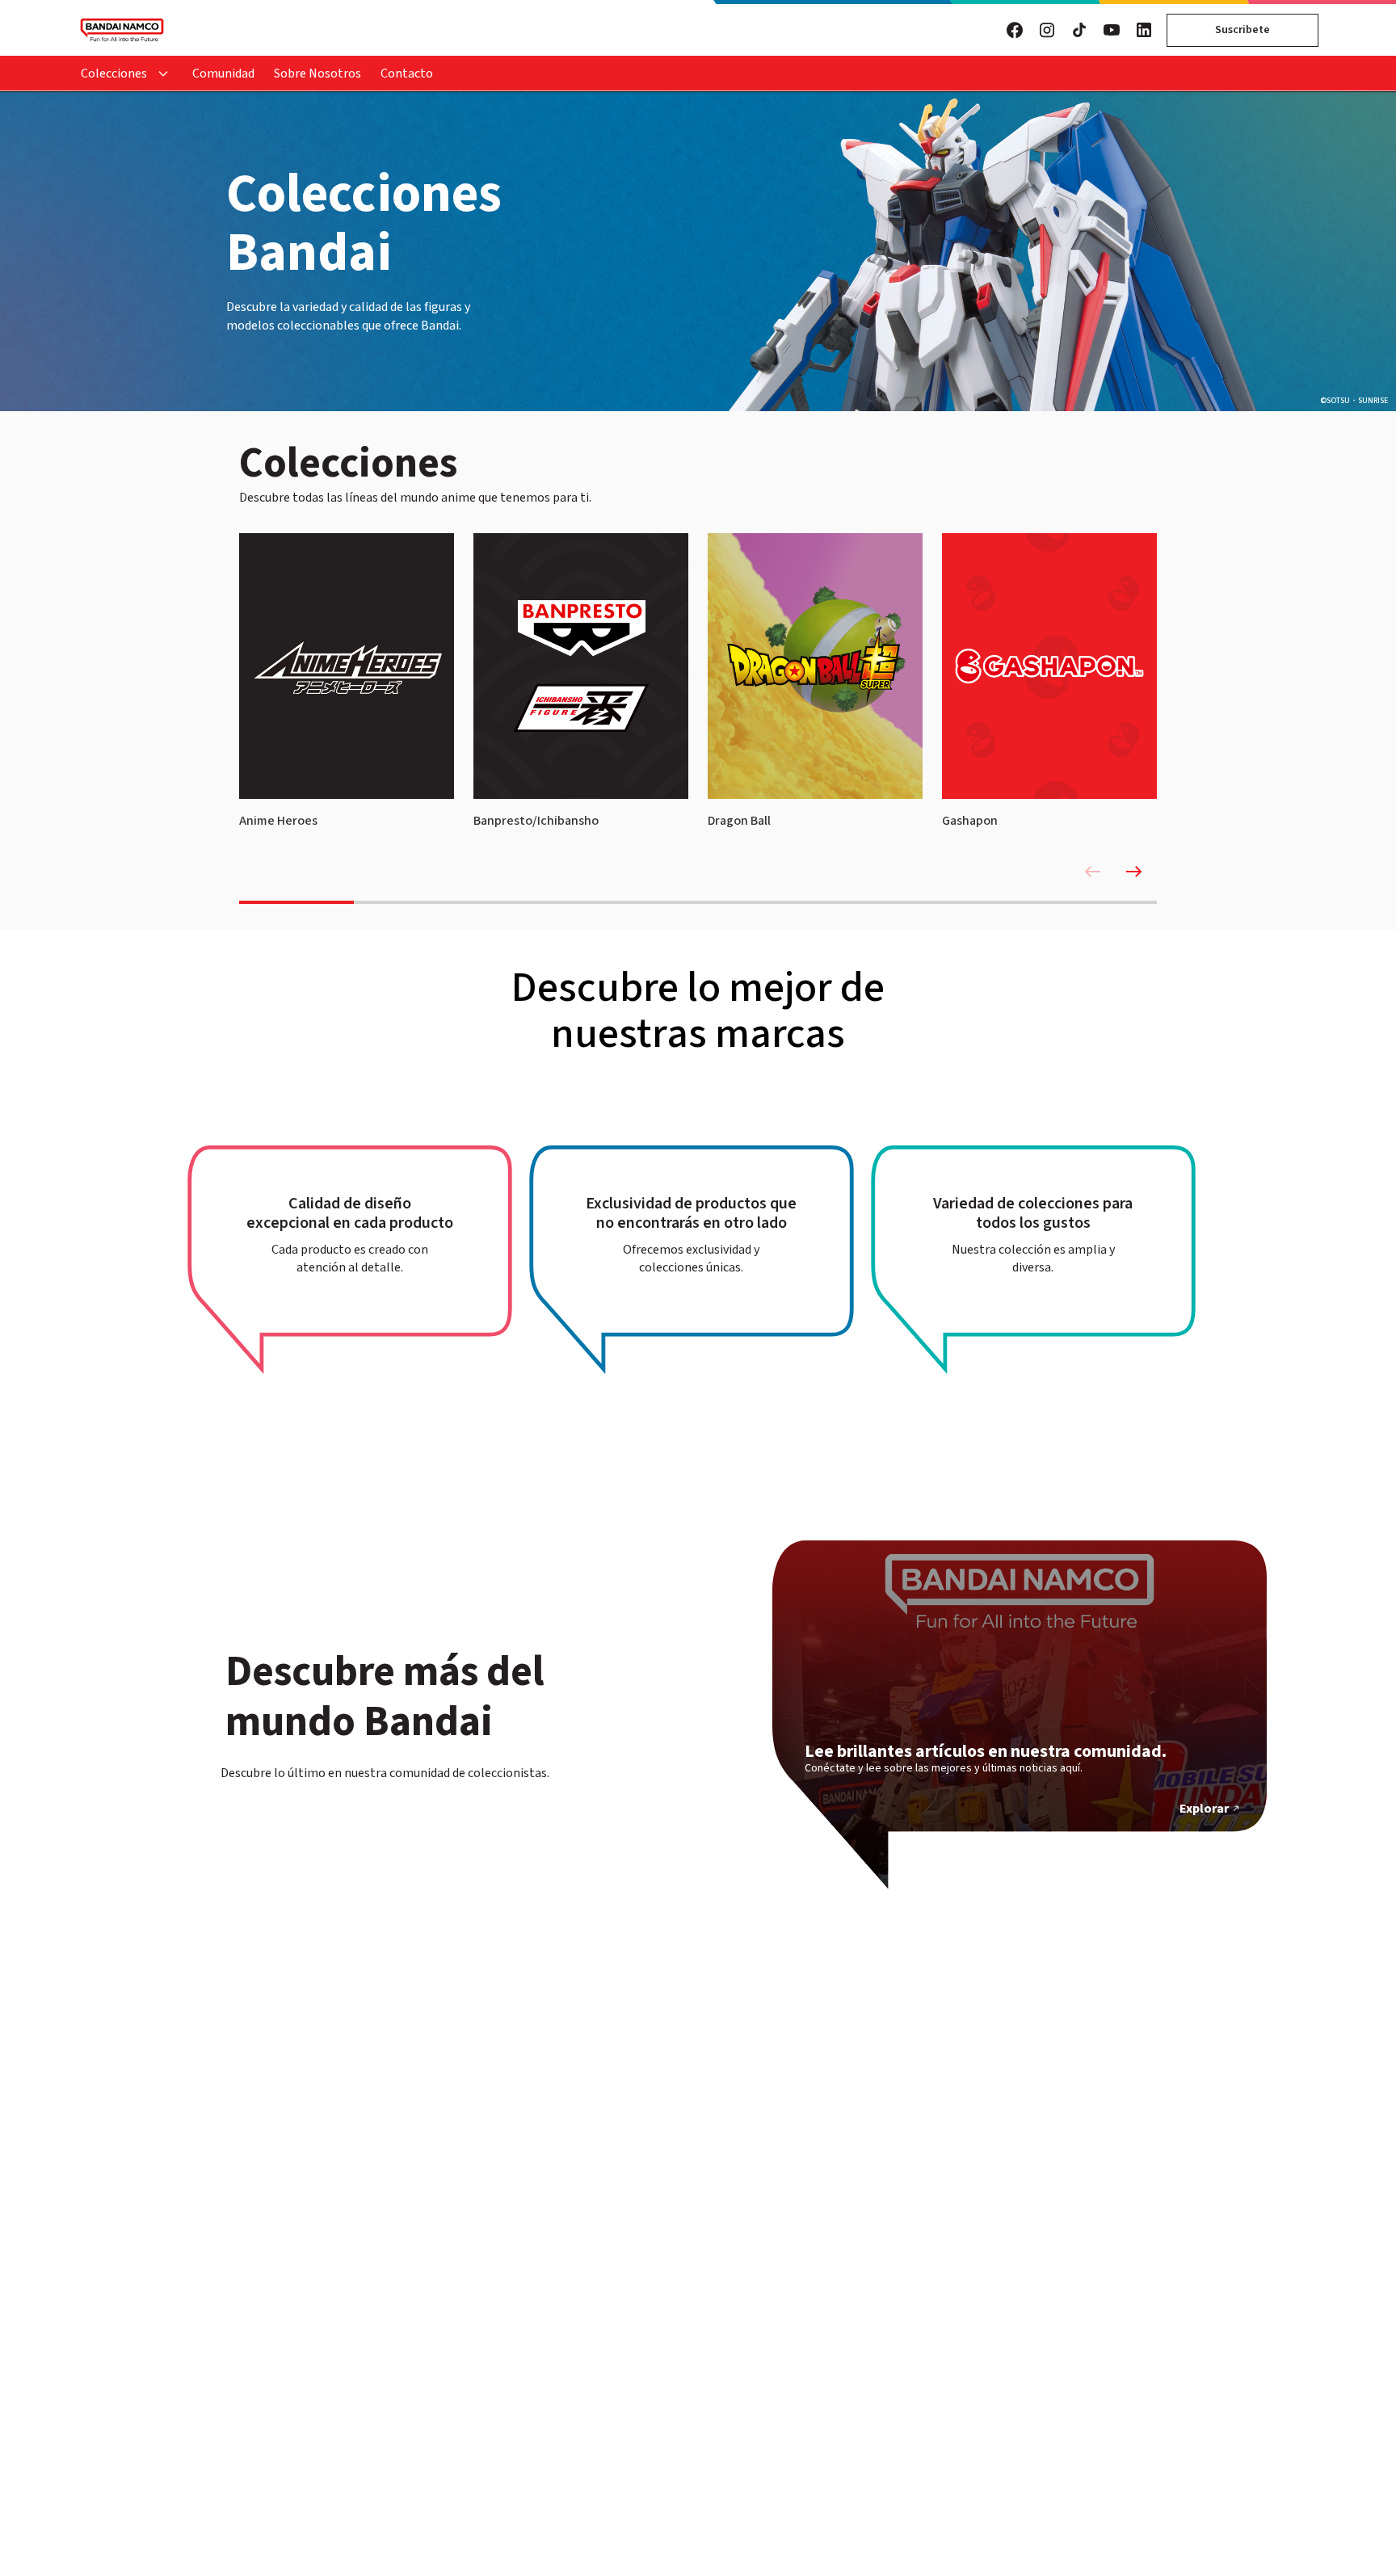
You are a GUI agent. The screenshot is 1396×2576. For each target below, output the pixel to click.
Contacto (407, 74)
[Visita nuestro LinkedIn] (1144, 30)
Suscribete (1243, 30)
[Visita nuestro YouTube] (1112, 30)
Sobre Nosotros (317, 74)
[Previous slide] (1092, 872)
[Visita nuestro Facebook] (1015, 30)
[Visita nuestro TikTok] (1079, 30)
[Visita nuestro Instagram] (1047, 30)
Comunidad (223, 74)
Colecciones (114, 74)
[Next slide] (1134, 872)
